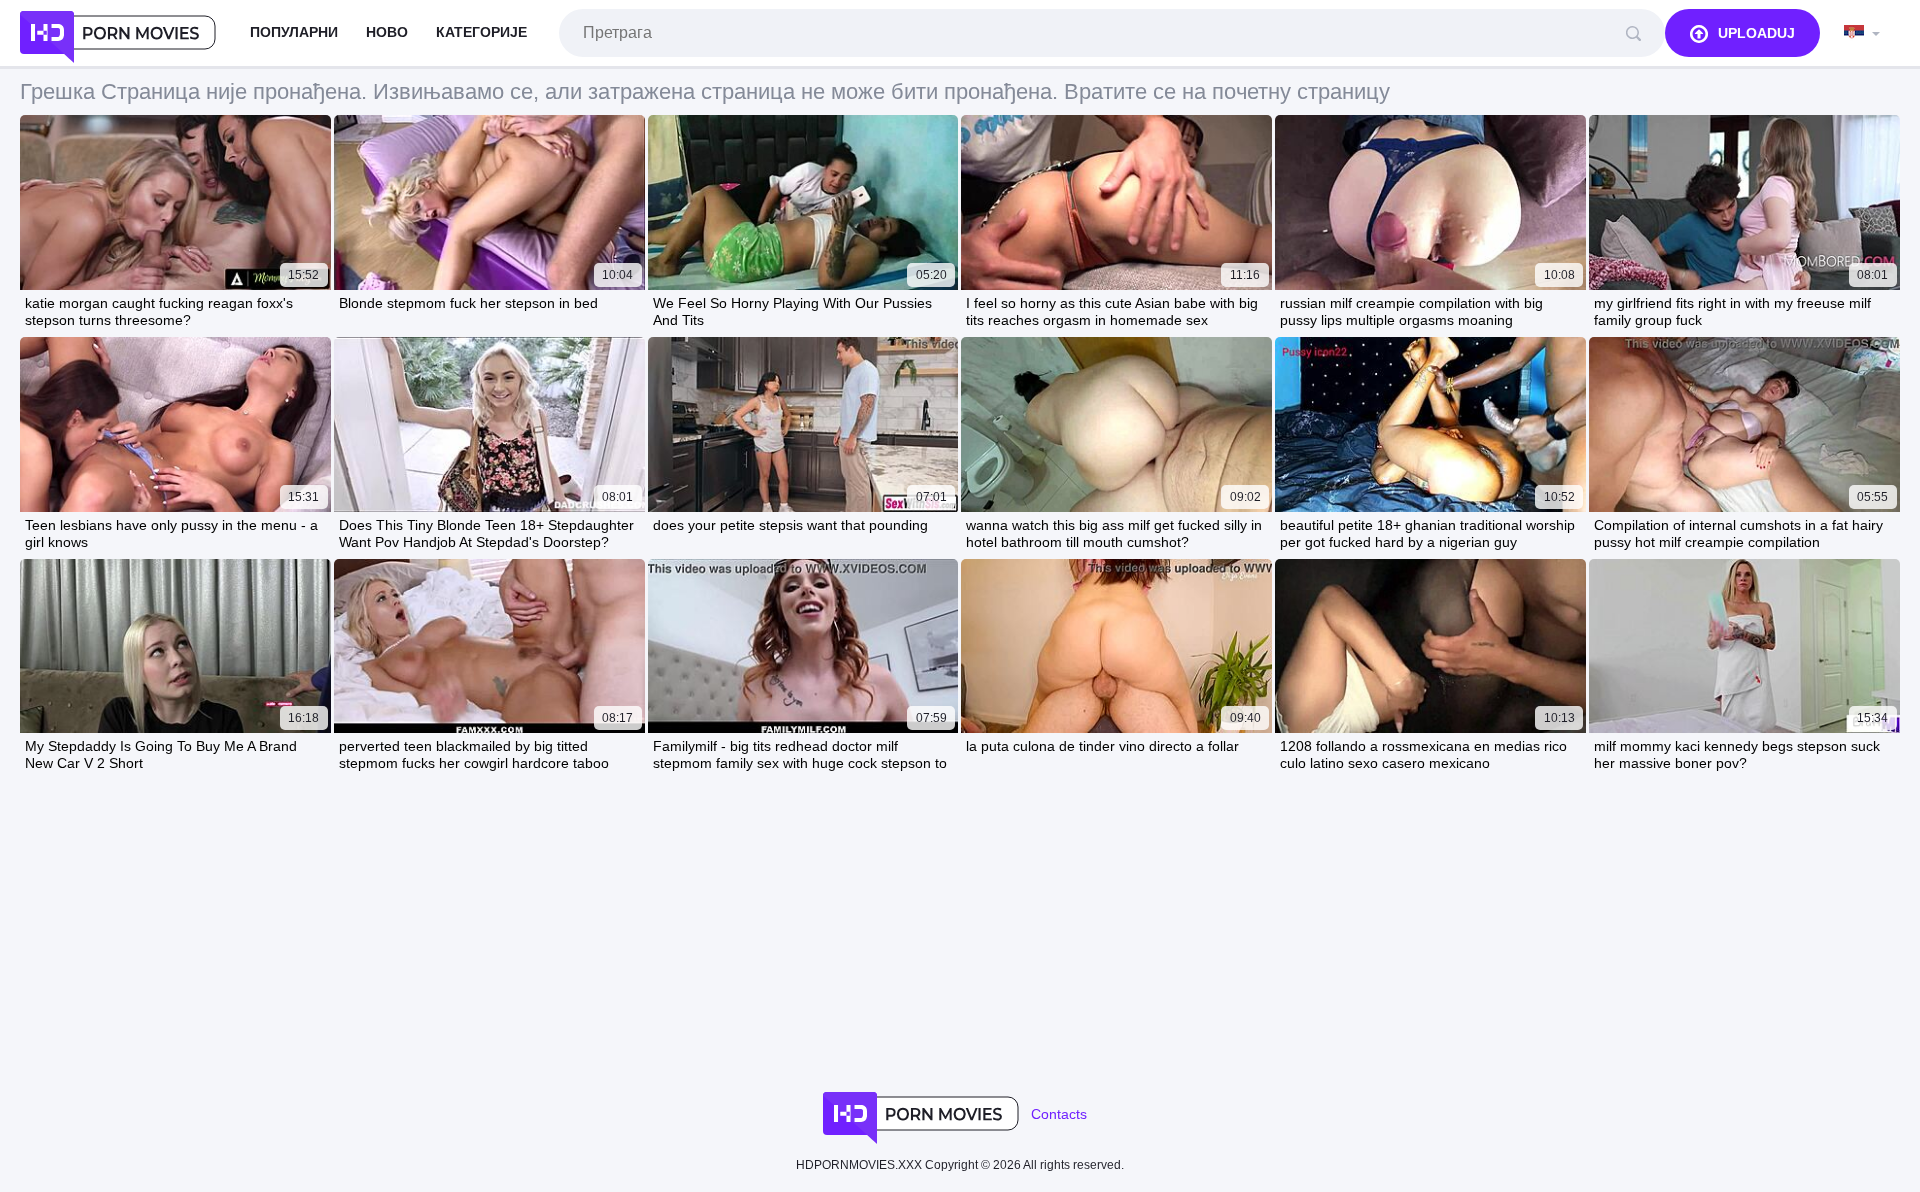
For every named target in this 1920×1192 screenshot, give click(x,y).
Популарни (294, 32)
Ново (387, 32)
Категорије (481, 32)
